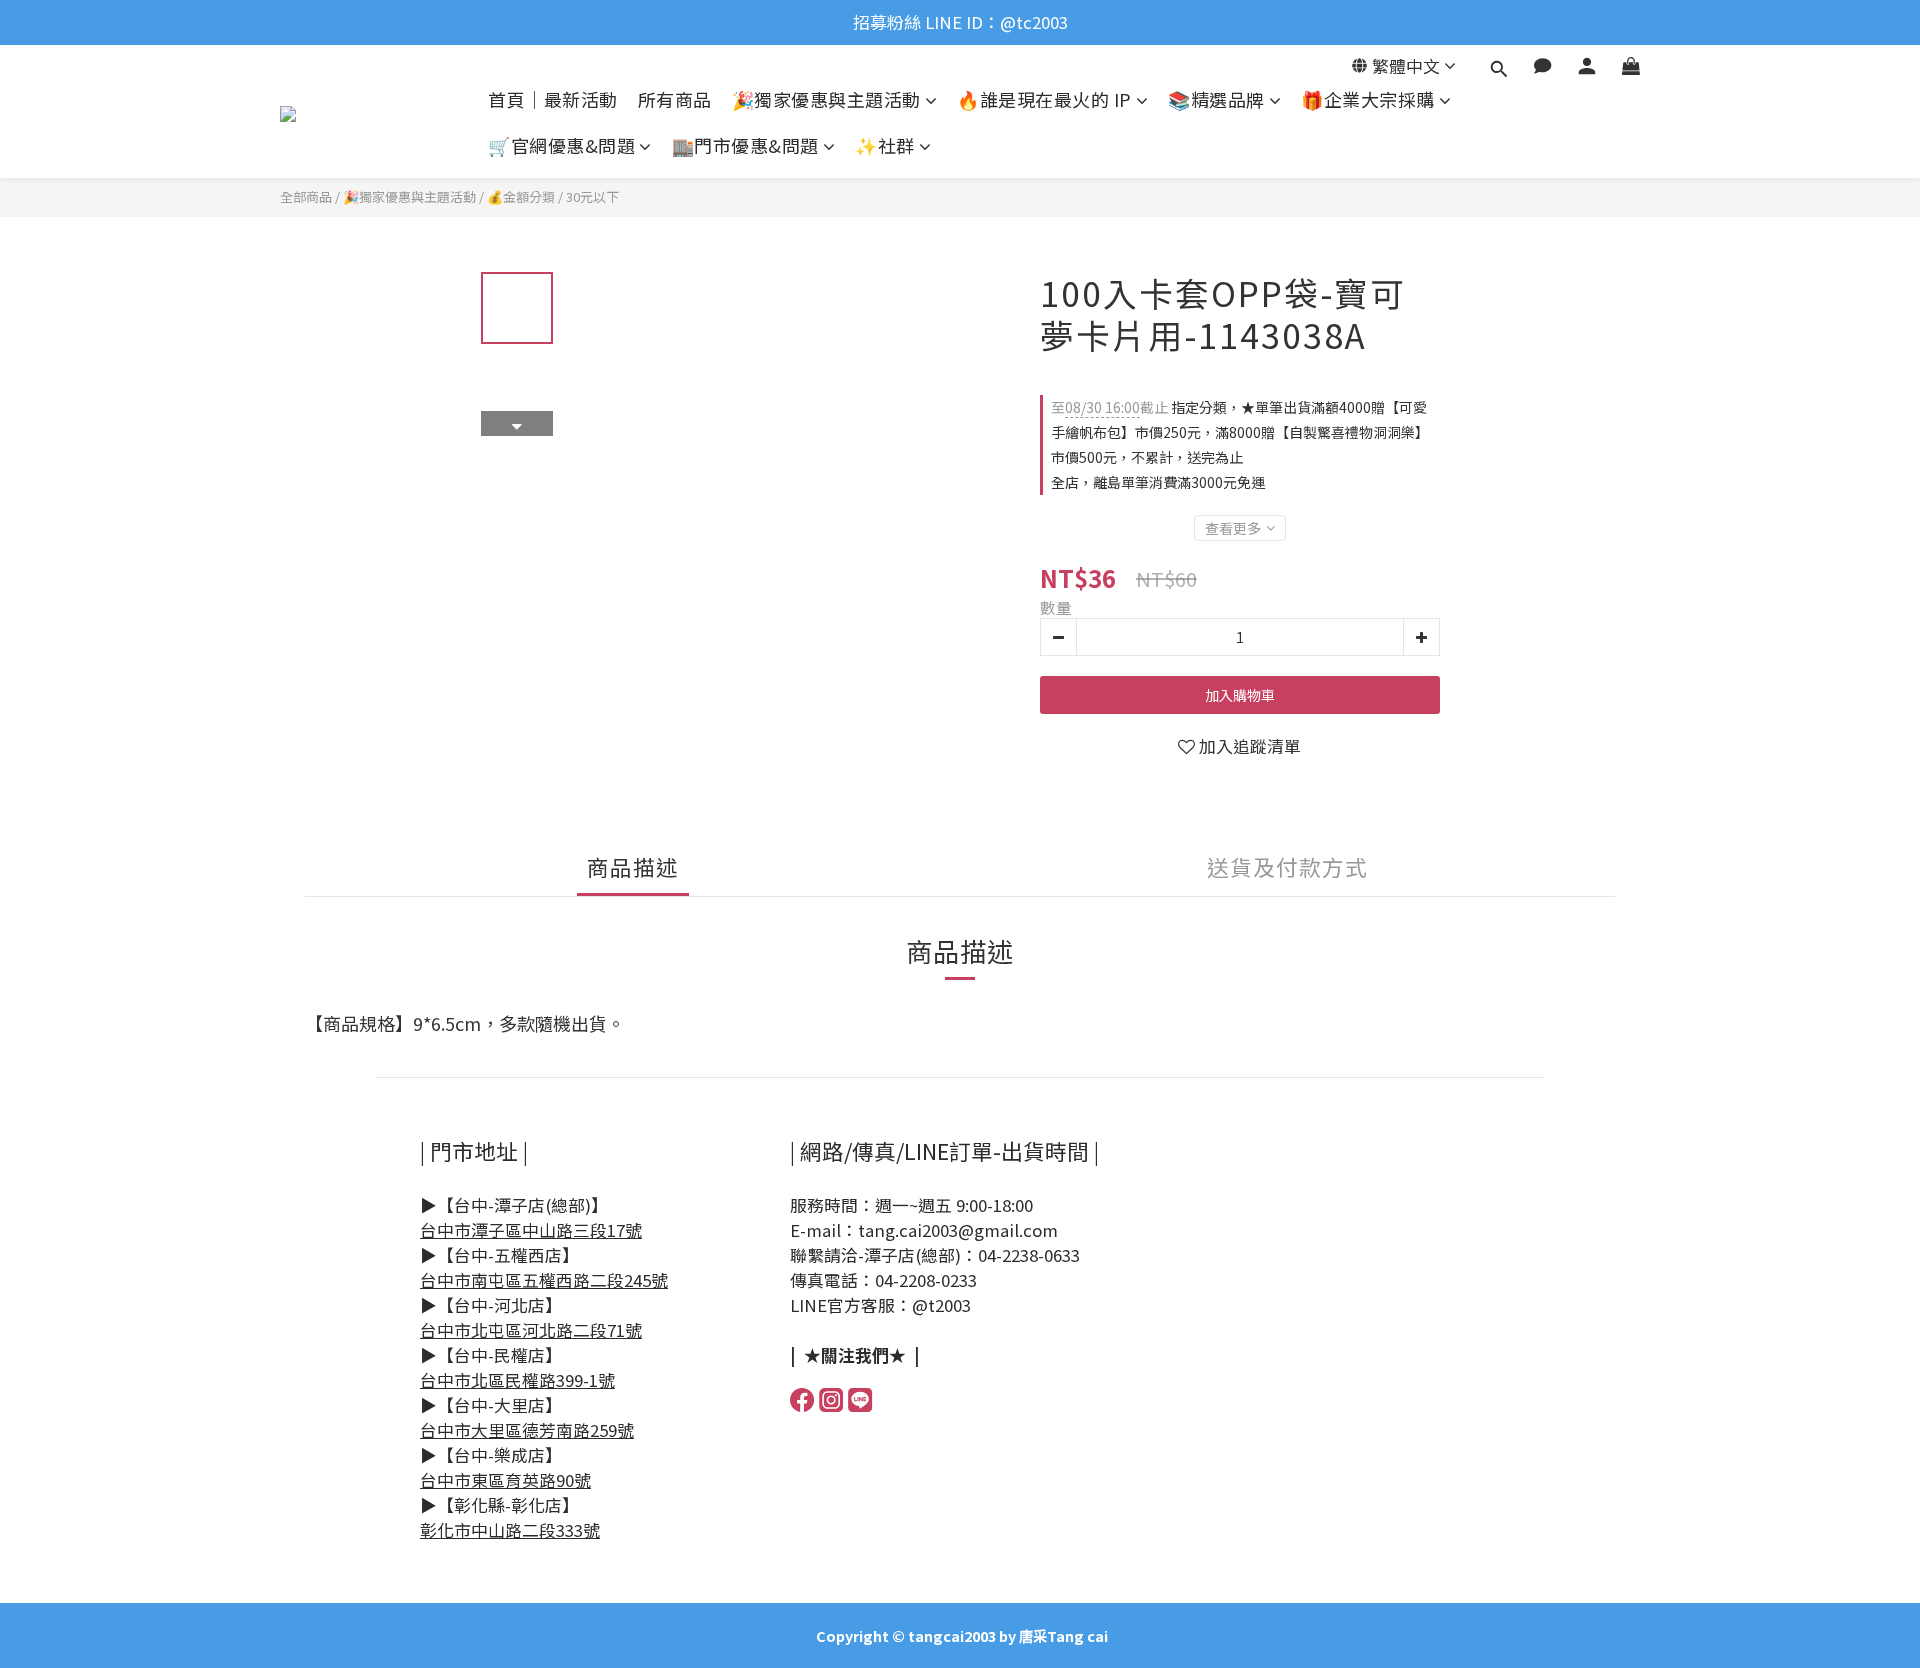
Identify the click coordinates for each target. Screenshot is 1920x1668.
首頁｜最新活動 (553, 99)
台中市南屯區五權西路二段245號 (544, 1280)
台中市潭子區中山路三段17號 (531, 1230)
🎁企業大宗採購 (1368, 99)
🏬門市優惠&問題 (745, 145)
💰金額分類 (521, 196)
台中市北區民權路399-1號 (517, 1380)
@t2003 (941, 1305)
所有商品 (675, 99)
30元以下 (592, 196)
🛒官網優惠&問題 (561, 145)
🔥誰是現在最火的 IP (1044, 99)
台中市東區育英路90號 (505, 1480)
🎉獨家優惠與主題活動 (826, 99)
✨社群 (885, 145)
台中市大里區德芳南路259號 (527, 1430)
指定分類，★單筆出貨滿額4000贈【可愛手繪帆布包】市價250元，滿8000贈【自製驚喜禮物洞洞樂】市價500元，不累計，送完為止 (1240, 432)
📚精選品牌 (1216, 99)
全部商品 (306, 196)
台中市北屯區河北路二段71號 (531, 1330)
